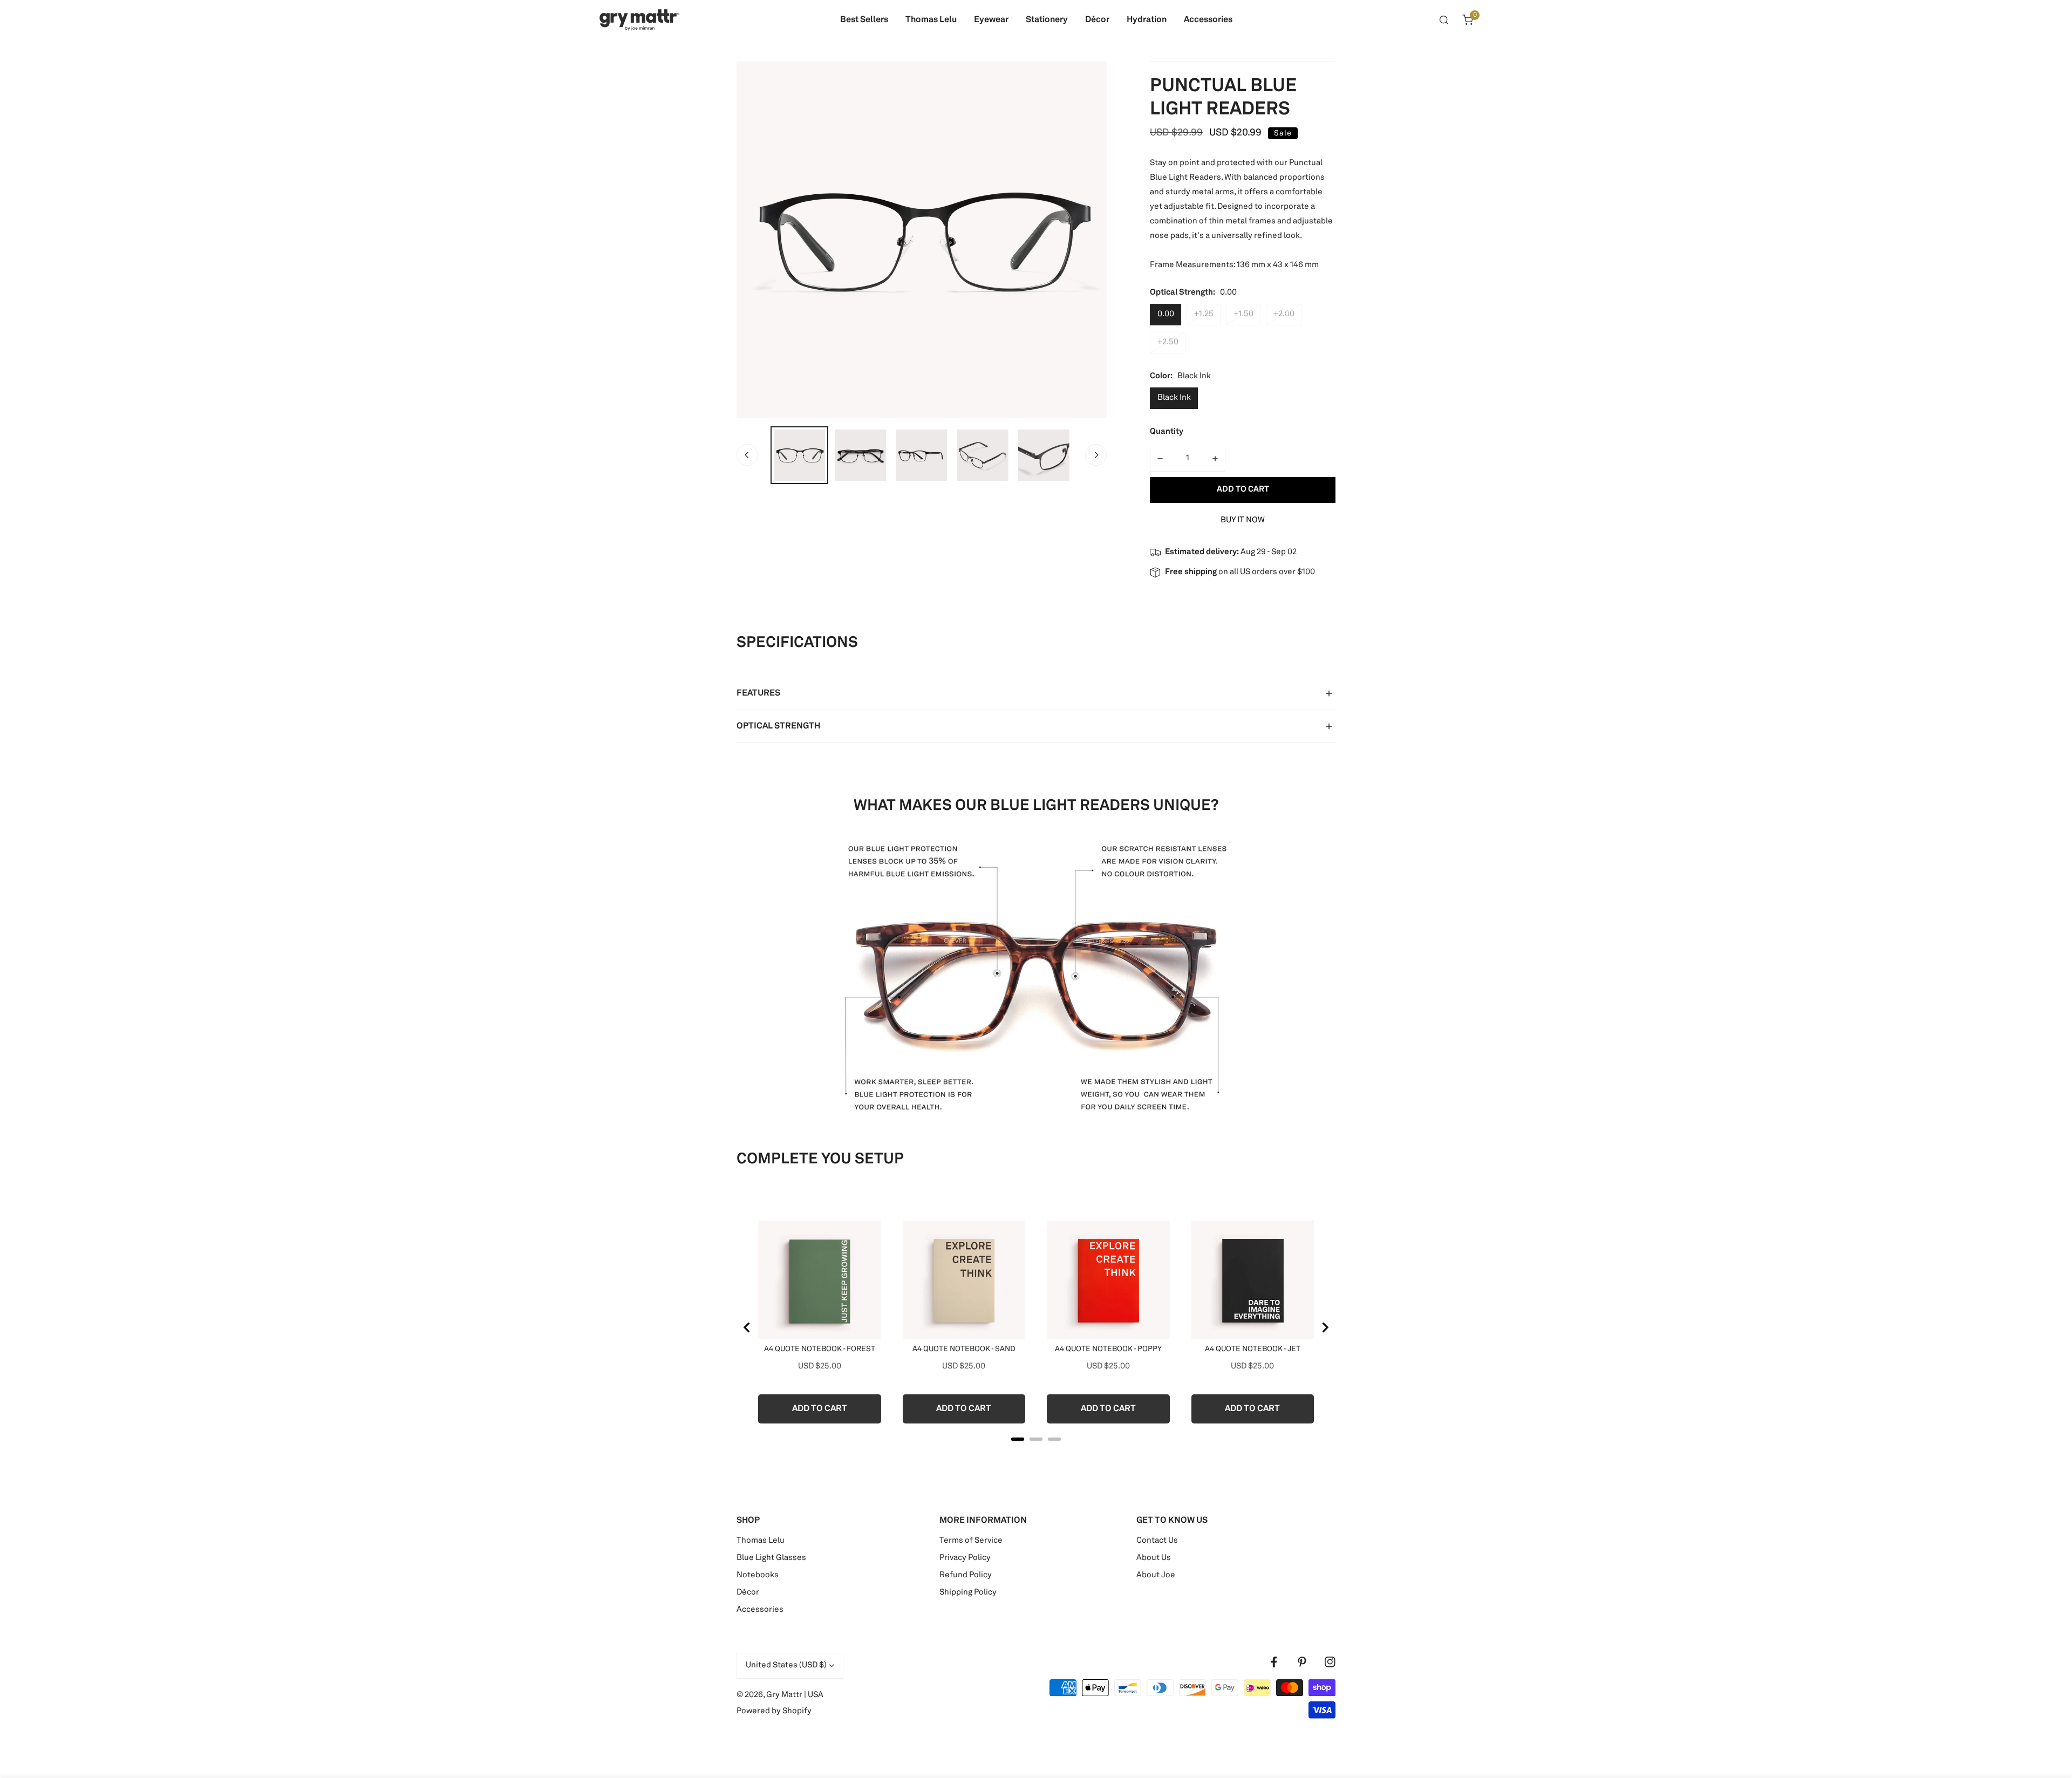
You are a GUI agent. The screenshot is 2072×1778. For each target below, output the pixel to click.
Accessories (760, 1610)
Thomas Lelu (761, 1541)
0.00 (1166, 314)
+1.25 (1204, 314)
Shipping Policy (968, 1593)
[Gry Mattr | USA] (639, 20)
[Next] (1096, 455)
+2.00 (1284, 314)
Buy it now (1243, 520)
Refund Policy (966, 1575)
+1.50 (1243, 314)
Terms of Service (971, 1541)
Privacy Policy (965, 1558)
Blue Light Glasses (771, 1558)
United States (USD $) (786, 1665)
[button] (1468, 20)
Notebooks (758, 1575)
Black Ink (1174, 398)
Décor (748, 1593)
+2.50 (1168, 342)
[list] (922, 240)
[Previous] (747, 455)
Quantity (1167, 432)
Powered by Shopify (774, 1711)
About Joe (1156, 1575)
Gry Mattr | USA (795, 1695)
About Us (1154, 1558)
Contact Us (1157, 1541)
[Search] (1444, 20)
